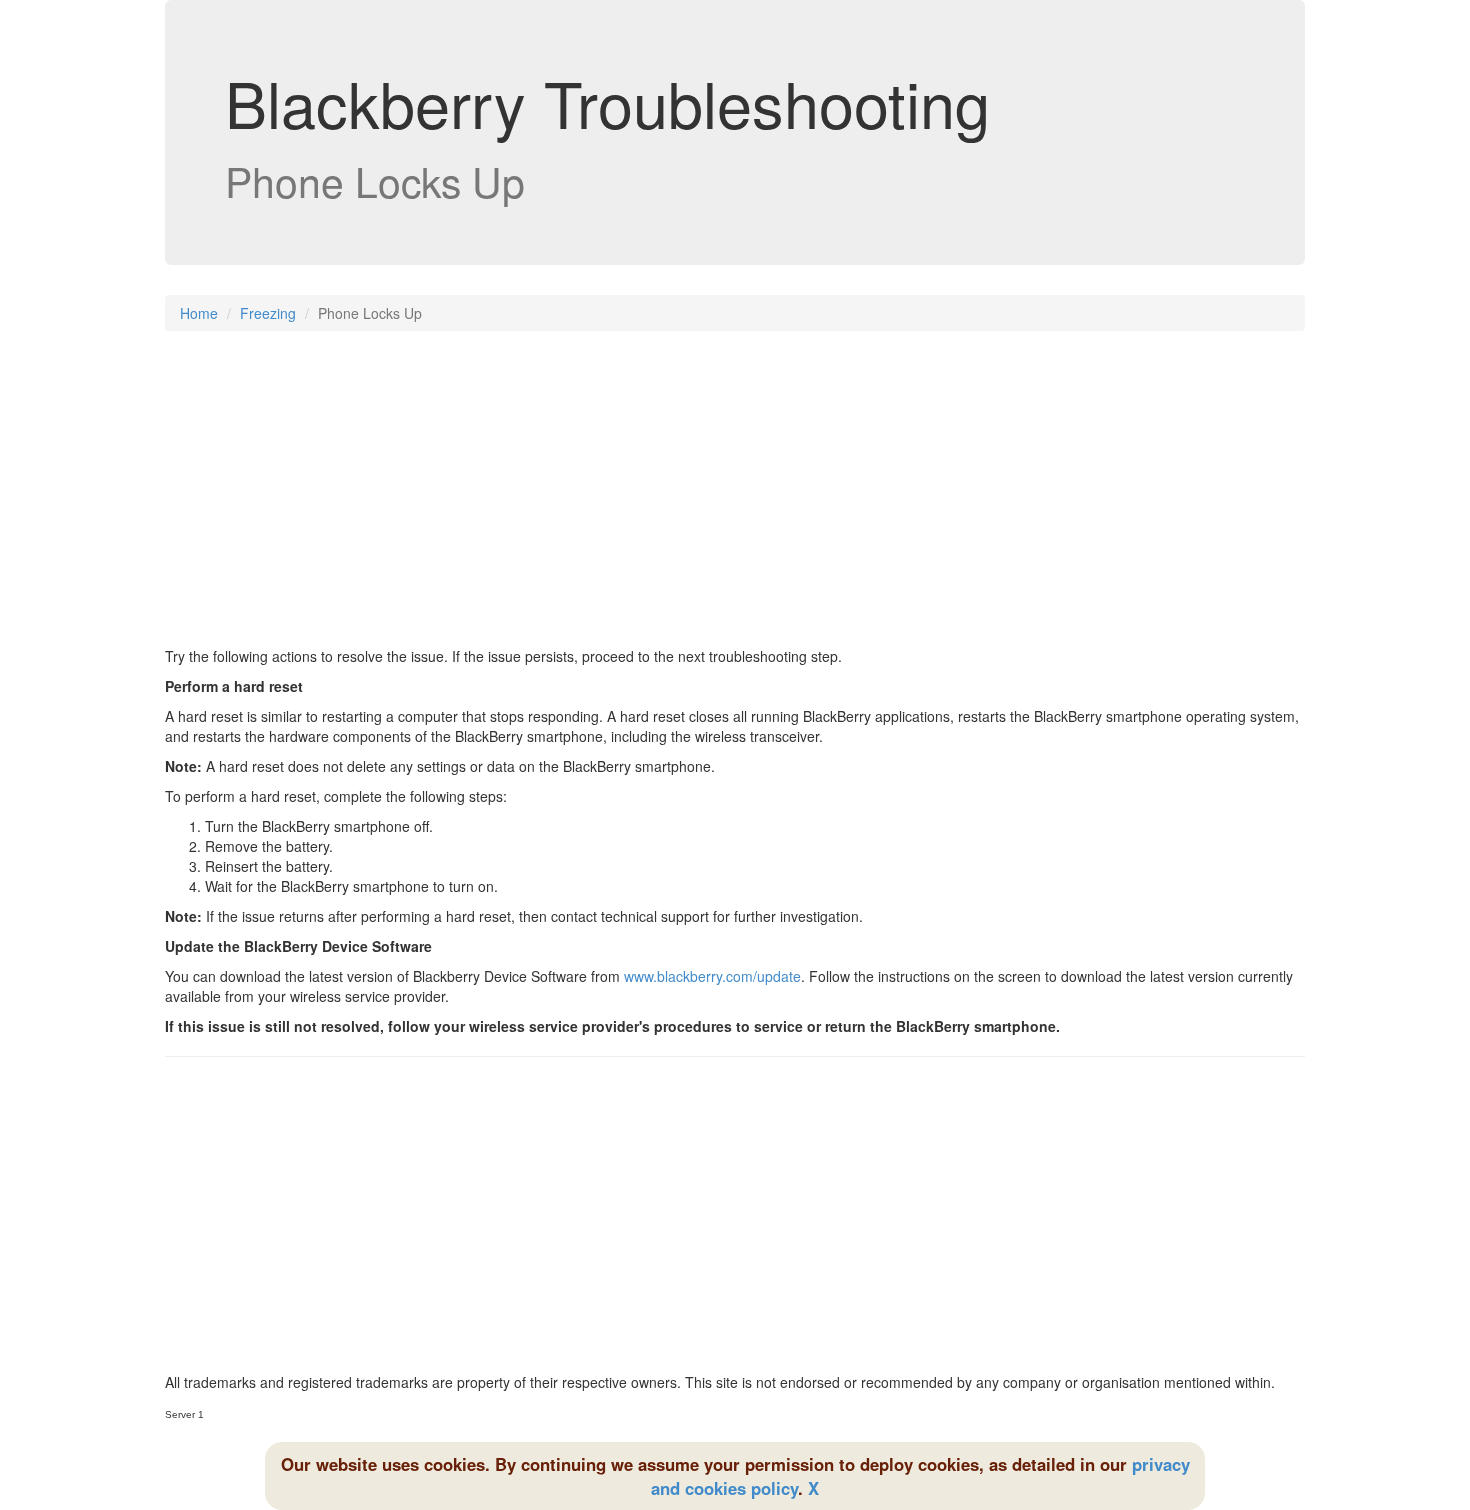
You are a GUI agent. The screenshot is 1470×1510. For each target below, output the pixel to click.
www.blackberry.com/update (712, 976)
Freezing (268, 313)
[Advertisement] (735, 491)
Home (199, 313)
